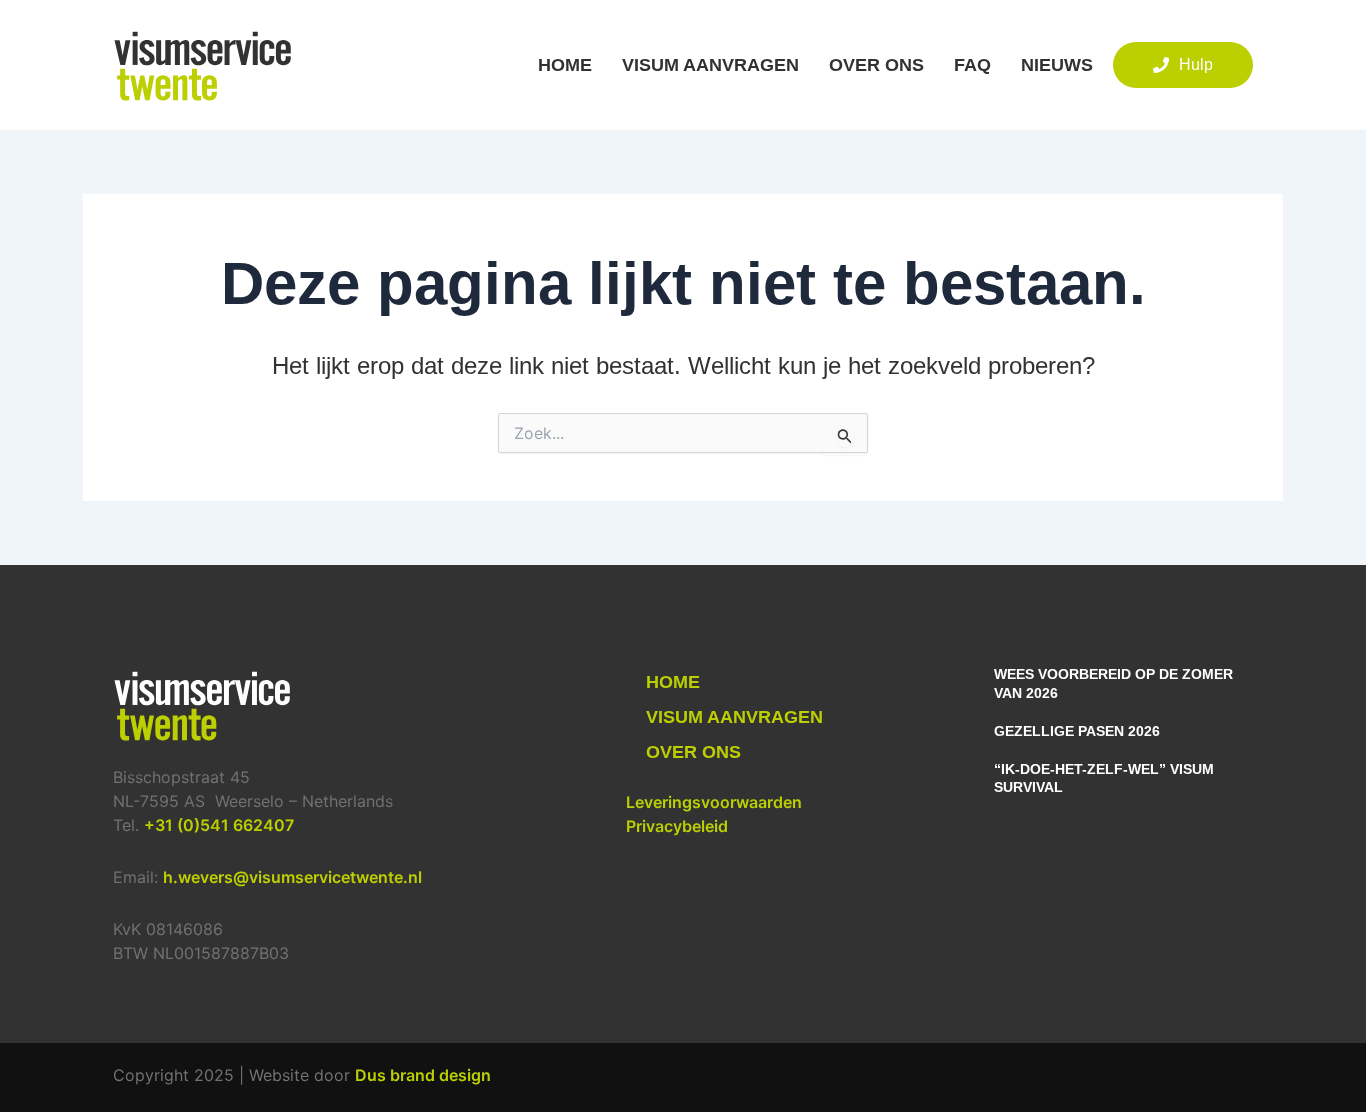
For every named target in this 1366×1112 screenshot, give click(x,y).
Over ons (876, 65)
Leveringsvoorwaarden (714, 802)
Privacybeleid (677, 826)
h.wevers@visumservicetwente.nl (292, 877)
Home (565, 65)
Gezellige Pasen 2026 (1077, 731)
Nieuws (1057, 65)
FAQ (972, 65)
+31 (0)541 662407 (219, 825)
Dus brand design (423, 1075)
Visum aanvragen (710, 65)
